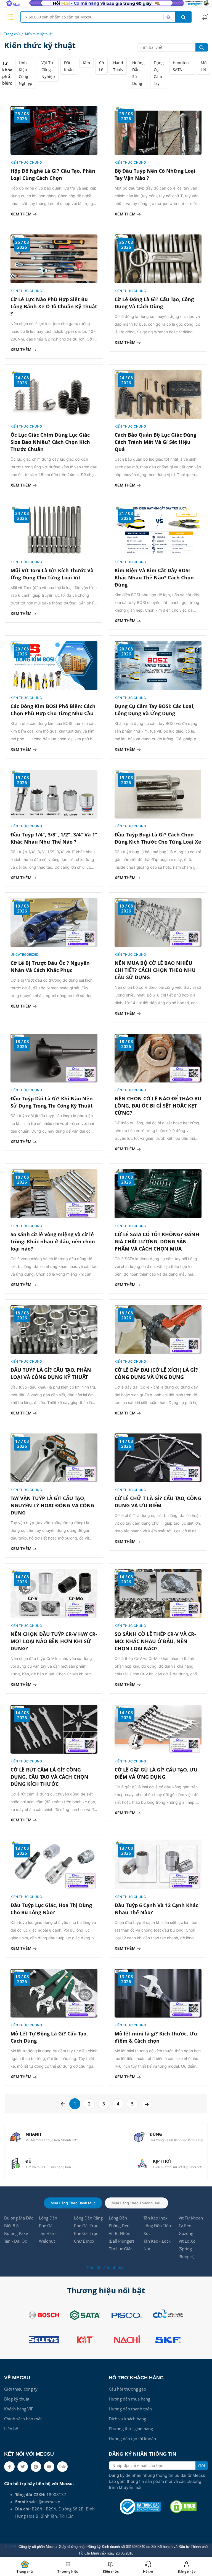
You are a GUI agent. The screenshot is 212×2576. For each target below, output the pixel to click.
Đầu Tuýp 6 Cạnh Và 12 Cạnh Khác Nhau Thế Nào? (156, 1909)
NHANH (33, 2134)
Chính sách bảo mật (23, 2419)
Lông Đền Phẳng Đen (119, 2222)
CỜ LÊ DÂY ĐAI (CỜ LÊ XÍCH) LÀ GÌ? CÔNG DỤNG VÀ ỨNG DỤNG (156, 1373)
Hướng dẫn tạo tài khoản (132, 2439)
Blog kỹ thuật (17, 2399)
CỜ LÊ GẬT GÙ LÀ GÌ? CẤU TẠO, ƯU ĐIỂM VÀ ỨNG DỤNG (156, 1773)
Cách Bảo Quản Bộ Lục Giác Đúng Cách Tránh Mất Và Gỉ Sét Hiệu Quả (155, 442)
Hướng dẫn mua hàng (129, 2399)
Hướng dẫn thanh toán (130, 2409)
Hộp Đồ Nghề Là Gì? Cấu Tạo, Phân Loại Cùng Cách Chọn (53, 174)
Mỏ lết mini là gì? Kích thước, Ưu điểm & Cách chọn (156, 2037)
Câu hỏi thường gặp (127, 2389)
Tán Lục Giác (120, 2249)
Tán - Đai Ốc (15, 2241)
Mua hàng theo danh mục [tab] (73, 2203)
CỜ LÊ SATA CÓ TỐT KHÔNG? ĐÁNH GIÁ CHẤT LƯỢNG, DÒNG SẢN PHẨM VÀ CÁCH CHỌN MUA (157, 1241)
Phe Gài (46, 2226)
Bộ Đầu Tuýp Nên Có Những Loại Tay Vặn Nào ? (155, 174)
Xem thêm (21, 214)
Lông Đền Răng (88, 2218)
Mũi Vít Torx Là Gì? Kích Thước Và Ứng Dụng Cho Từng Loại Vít (52, 574)
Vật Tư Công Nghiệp (48, 70)
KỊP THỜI (162, 2161)
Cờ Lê (102, 66)
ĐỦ (28, 2161)
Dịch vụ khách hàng (127, 2419)
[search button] (183, 17)
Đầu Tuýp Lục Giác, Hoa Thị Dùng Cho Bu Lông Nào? (51, 1909)
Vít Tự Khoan (191, 2218)
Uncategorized (25, 954)
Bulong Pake (16, 2233)
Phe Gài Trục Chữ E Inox (86, 2237)
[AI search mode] (168, 17)
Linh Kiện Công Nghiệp (26, 73)
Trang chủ (12, 34)
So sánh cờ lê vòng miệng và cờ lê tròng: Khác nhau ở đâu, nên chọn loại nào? (53, 1241)
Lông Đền (48, 2218)
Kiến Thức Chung (26, 162)
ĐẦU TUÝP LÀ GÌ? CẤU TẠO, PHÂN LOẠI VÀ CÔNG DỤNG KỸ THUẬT (51, 1373)
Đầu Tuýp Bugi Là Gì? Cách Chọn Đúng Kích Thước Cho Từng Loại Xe (158, 838)
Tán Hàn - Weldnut (48, 2237)
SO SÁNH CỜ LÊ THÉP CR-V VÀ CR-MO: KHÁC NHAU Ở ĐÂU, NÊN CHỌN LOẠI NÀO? (155, 1641)
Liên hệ (11, 2429)
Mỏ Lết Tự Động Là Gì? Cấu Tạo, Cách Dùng (49, 2037)
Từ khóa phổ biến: (7, 73)
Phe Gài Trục (86, 2226)
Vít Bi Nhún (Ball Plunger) (121, 2237)
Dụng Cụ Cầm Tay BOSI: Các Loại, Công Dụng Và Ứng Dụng (155, 710)
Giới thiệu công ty (21, 2389)
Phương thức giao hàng (131, 2429)
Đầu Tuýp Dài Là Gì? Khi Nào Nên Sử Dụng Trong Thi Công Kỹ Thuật (52, 1102)
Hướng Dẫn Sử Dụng (138, 73)
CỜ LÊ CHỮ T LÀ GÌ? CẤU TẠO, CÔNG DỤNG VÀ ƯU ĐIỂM (158, 1502)
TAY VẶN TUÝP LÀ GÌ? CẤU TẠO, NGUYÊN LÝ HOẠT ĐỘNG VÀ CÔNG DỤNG (52, 1505)
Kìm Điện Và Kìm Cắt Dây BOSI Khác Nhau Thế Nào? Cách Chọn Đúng (154, 577)
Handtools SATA (182, 66)
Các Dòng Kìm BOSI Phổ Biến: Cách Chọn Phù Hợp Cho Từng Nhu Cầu (53, 710)
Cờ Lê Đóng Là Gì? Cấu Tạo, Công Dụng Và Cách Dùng (154, 303)
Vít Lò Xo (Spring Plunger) (187, 2249)
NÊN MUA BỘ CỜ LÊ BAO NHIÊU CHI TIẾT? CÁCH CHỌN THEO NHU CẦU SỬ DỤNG (155, 970)
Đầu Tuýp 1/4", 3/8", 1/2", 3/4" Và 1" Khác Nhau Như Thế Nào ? (54, 838)
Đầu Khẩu (69, 66)
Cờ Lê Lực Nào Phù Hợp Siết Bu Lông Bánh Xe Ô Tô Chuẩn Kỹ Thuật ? (54, 306)
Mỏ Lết (204, 66)
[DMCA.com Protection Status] (183, 2507)
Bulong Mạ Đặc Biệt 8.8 (19, 2222)
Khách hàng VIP (19, 2409)
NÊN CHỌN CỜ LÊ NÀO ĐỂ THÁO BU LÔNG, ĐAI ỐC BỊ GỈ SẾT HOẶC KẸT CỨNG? (158, 1106)
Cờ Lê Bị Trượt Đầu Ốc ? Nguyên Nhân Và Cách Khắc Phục (50, 966)
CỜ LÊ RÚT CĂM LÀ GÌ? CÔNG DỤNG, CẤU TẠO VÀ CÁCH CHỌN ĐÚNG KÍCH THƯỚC (49, 1777)
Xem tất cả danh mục (106, 2268)
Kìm (86, 63)
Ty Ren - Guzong (186, 2229)
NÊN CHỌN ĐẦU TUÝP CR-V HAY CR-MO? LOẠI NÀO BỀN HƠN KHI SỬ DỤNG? (54, 1641)
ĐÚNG (156, 2134)
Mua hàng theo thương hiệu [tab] (137, 2203)
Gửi (202, 2466)
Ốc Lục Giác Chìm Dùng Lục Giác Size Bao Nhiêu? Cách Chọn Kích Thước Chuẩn (50, 442)
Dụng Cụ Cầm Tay (159, 73)
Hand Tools (118, 66)
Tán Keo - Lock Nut (157, 2245)
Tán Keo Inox (156, 2218)
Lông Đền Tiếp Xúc (157, 2229)
